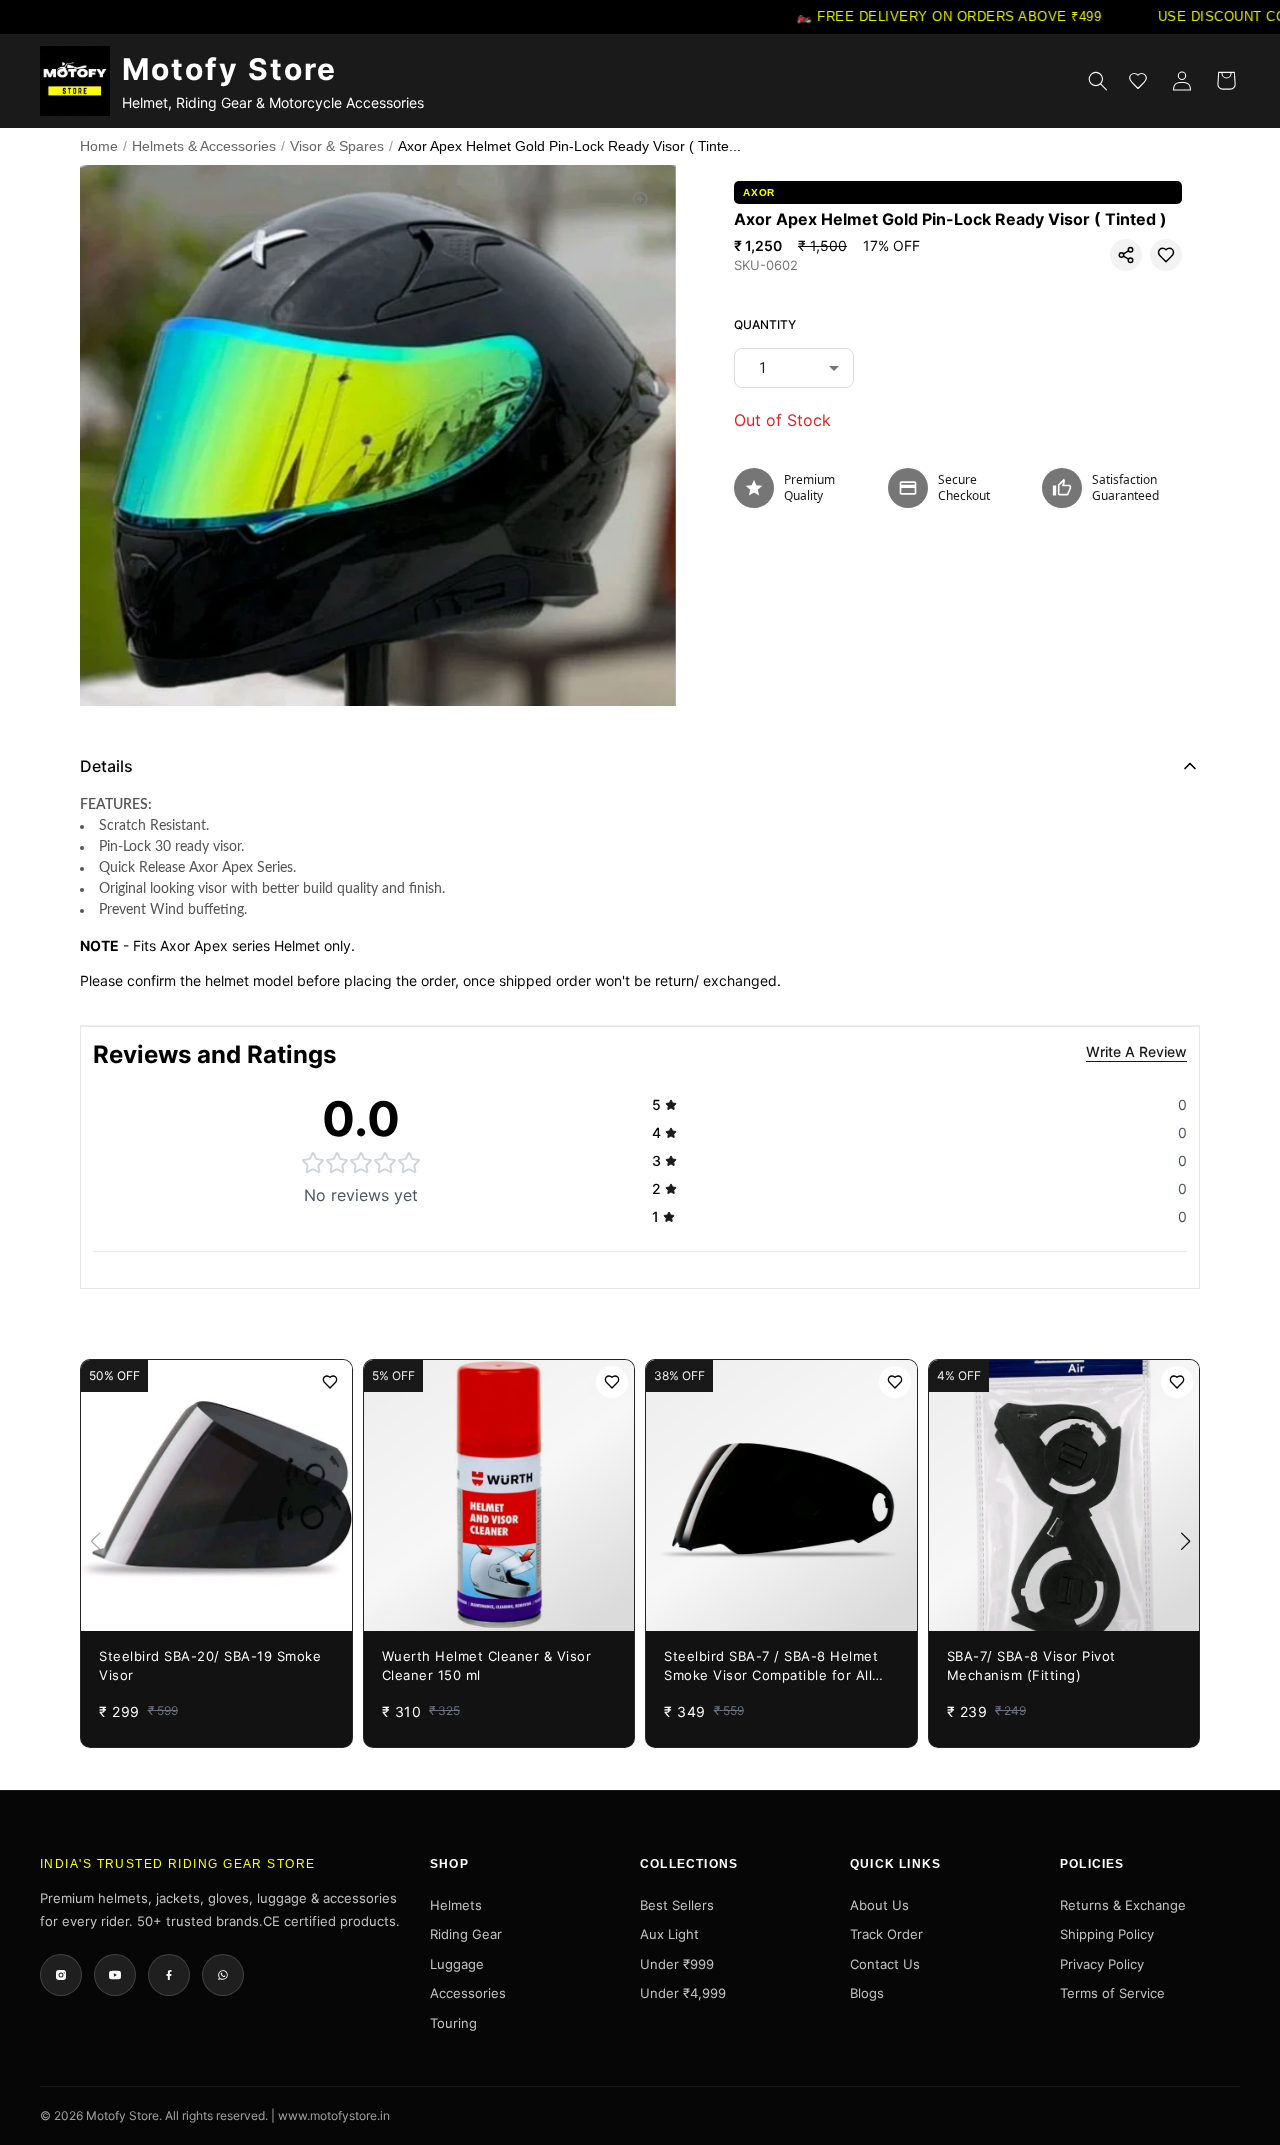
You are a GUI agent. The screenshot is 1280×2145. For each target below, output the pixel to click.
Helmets (456, 1905)
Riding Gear (466, 1934)
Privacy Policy (1102, 1964)
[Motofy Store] (75, 81)
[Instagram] (61, 1975)
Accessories (468, 1993)
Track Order (886, 1934)
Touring (453, 2023)
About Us (879, 1905)
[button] (1126, 255)
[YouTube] (115, 1975)
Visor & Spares (337, 146)
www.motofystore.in (334, 2115)
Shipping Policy (1107, 1934)
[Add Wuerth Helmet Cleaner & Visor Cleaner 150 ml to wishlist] (612, 1382)
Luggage (457, 1964)
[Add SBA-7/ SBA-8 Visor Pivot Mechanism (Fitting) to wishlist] (1177, 1382)
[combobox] (794, 368)
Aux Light (669, 1934)
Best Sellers (677, 1905)
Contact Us (885, 1964)
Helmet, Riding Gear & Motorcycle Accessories (273, 102)
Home (99, 146)
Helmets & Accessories (204, 146)
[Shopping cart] (1226, 81)
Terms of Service (1112, 1993)
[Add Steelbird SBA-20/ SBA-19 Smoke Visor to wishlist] (330, 1382)
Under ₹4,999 (683, 1993)
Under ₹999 (677, 1964)
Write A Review (1136, 1051)
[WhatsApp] (223, 1975)
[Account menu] (1182, 81)
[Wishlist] (1138, 81)
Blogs (867, 1993)
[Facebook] (169, 1975)
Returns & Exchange (1123, 1905)
